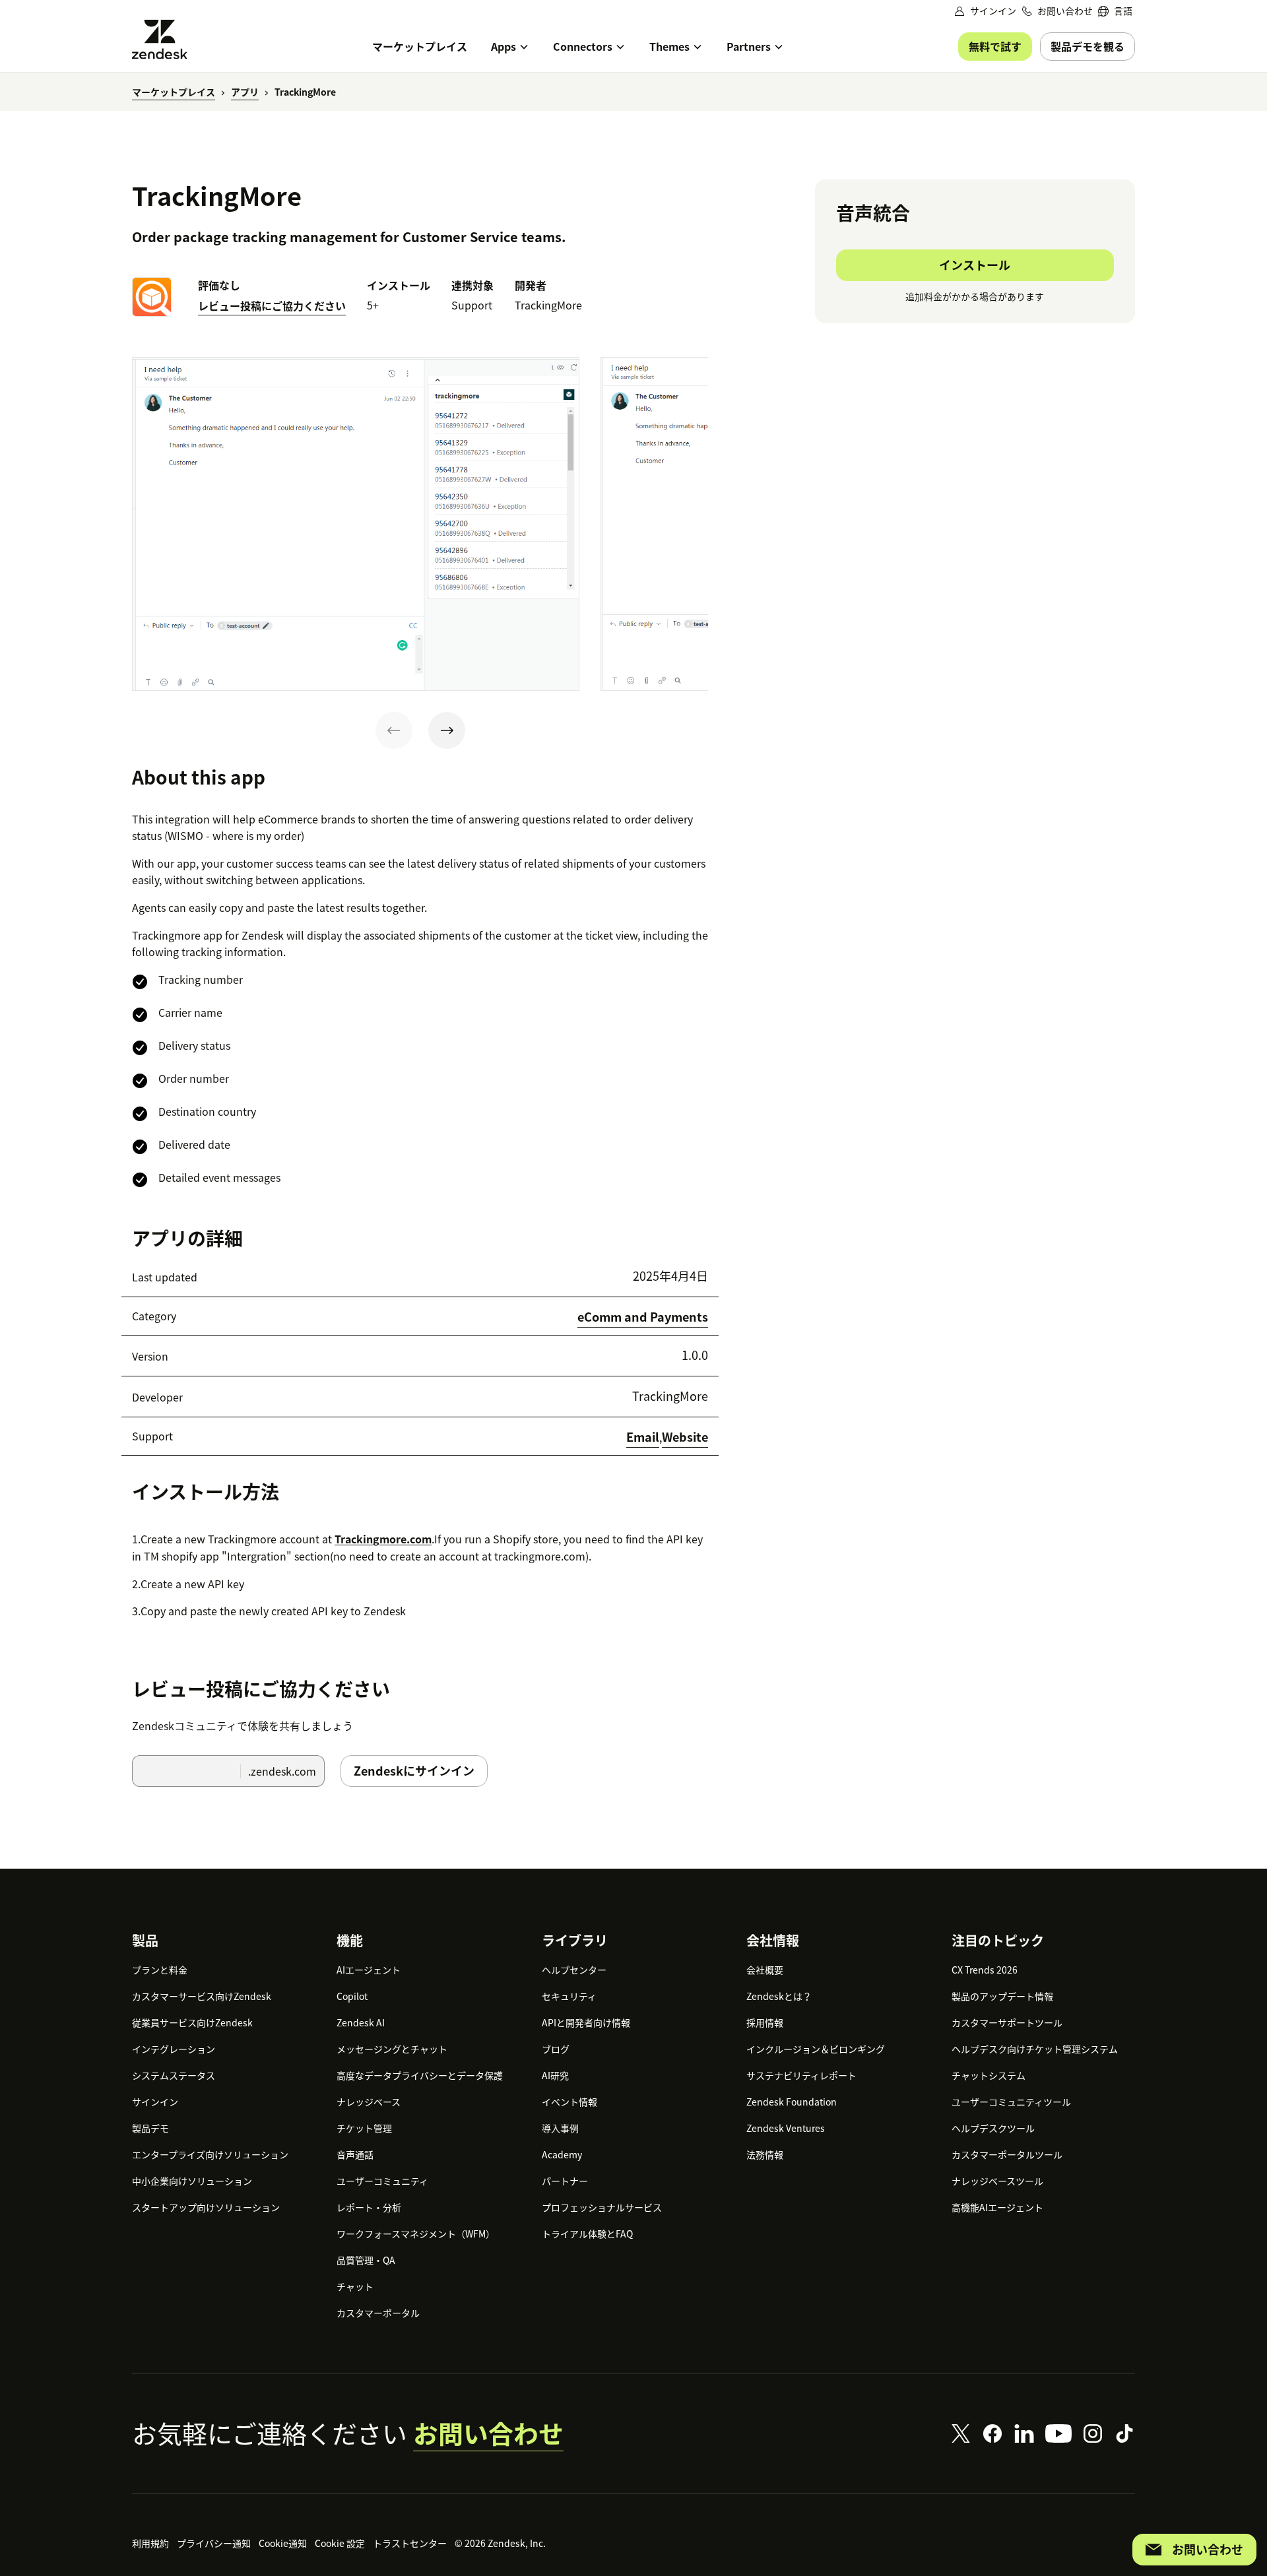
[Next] (447, 730)
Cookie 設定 (340, 2543)
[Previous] (394, 730)
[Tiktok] (1124, 2433)
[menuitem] (1115, 11)
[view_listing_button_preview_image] (356, 524)
